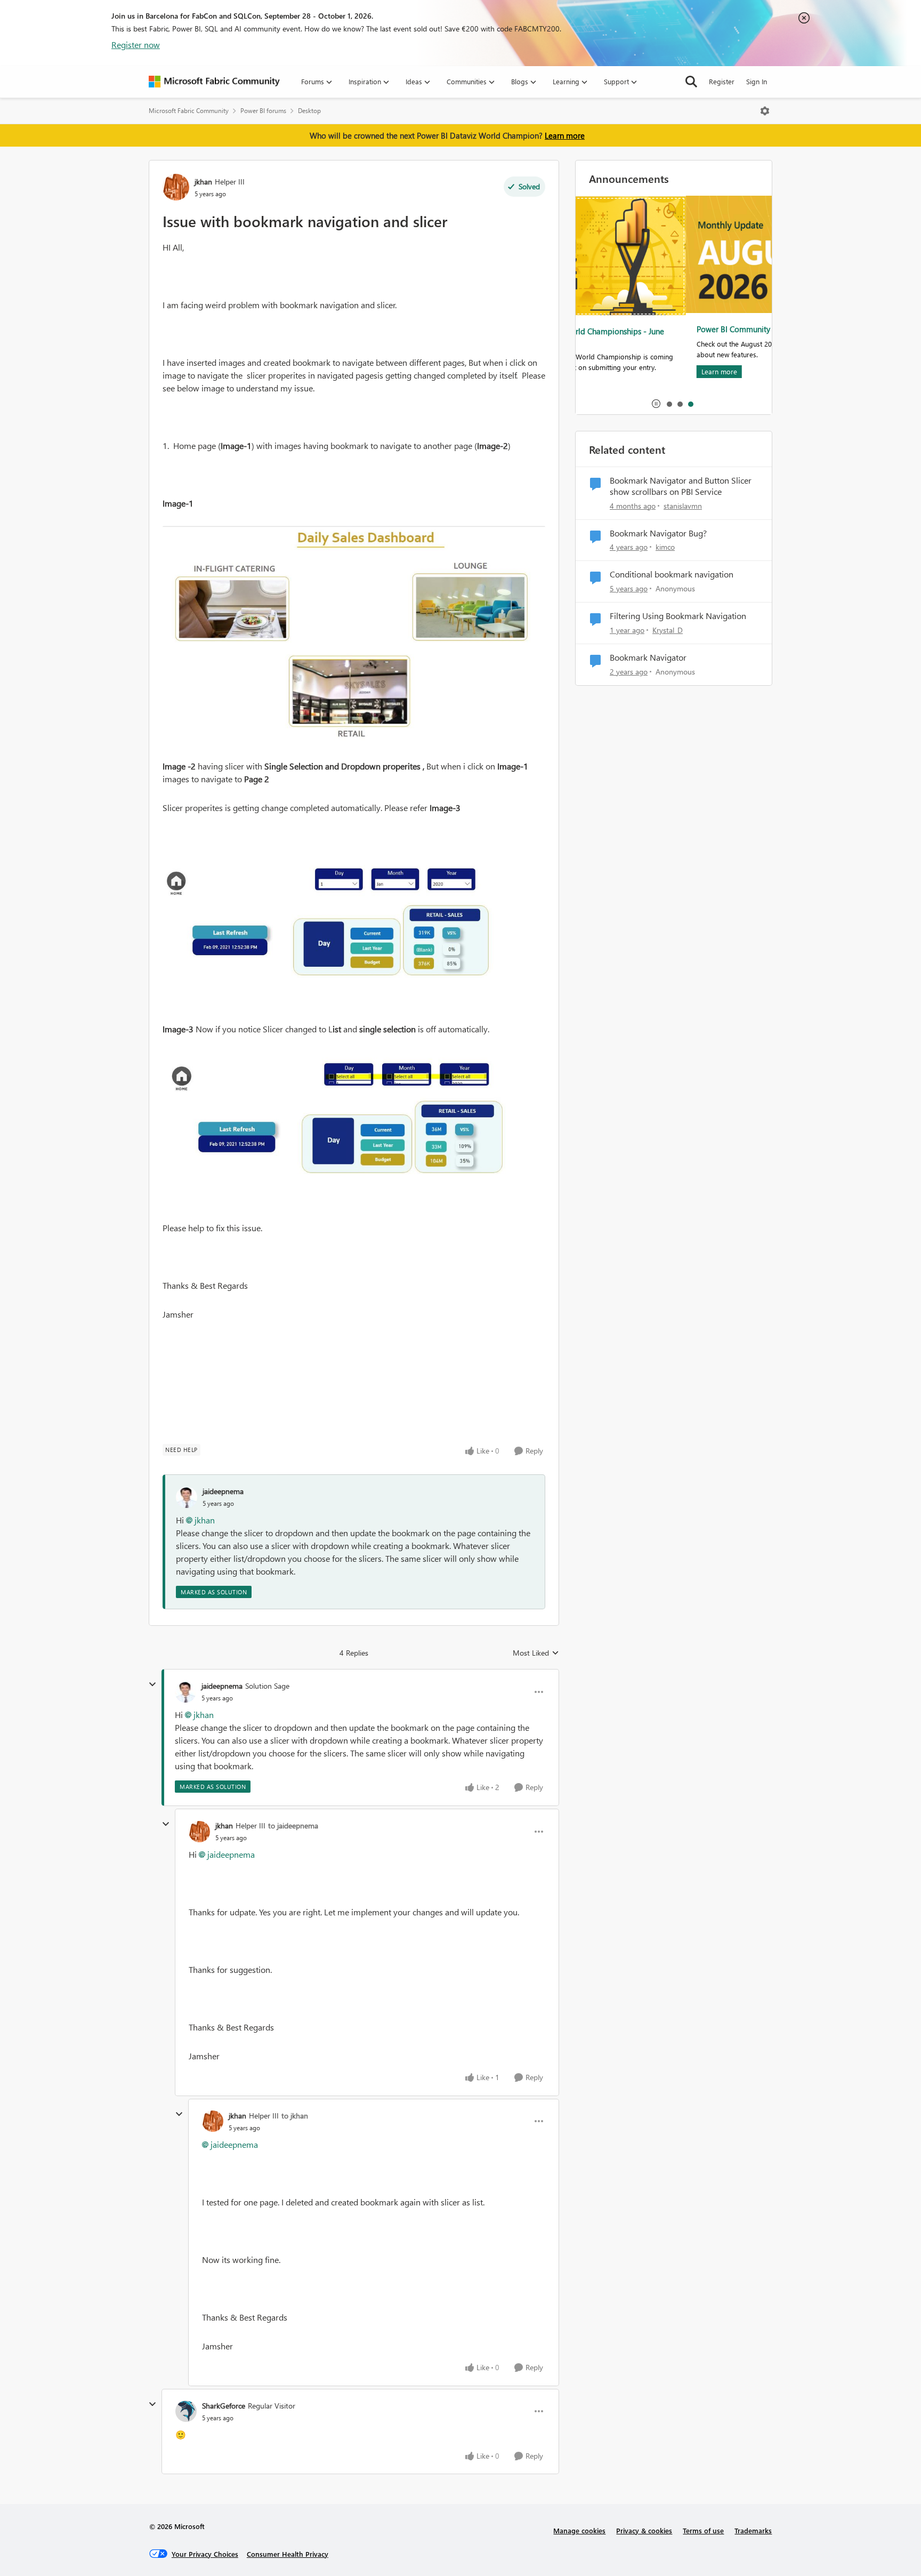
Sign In (757, 81)
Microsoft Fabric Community (189, 111)
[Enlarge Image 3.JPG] (354, 1114)
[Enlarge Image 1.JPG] (354, 637)
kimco (665, 547)
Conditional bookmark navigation (672, 574)
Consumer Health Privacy (288, 2554)
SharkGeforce (224, 2406)
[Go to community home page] (214, 82)
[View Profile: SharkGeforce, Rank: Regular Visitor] (186, 2411)
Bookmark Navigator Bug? (658, 533)
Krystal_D (668, 630)
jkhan (203, 182)
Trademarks (753, 2530)
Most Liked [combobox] (536, 1653)
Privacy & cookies (644, 2530)
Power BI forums (263, 111)
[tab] (669, 404)
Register (722, 81)
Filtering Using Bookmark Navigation (678, 616)
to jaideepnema (293, 1825)
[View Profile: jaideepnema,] (187, 1497)
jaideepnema (223, 1491)
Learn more (565, 135)
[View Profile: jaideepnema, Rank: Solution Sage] (185, 1692)
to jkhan (295, 2116)
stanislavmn (683, 506)
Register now (136, 45)
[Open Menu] (765, 111)
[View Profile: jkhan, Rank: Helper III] (176, 187)
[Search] (691, 82)
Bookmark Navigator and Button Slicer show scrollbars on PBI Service (681, 486)
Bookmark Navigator (648, 657)
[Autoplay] (656, 404)
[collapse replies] (152, 1684)
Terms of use (703, 2530)
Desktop (309, 111)
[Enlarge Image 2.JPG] (354, 918)
